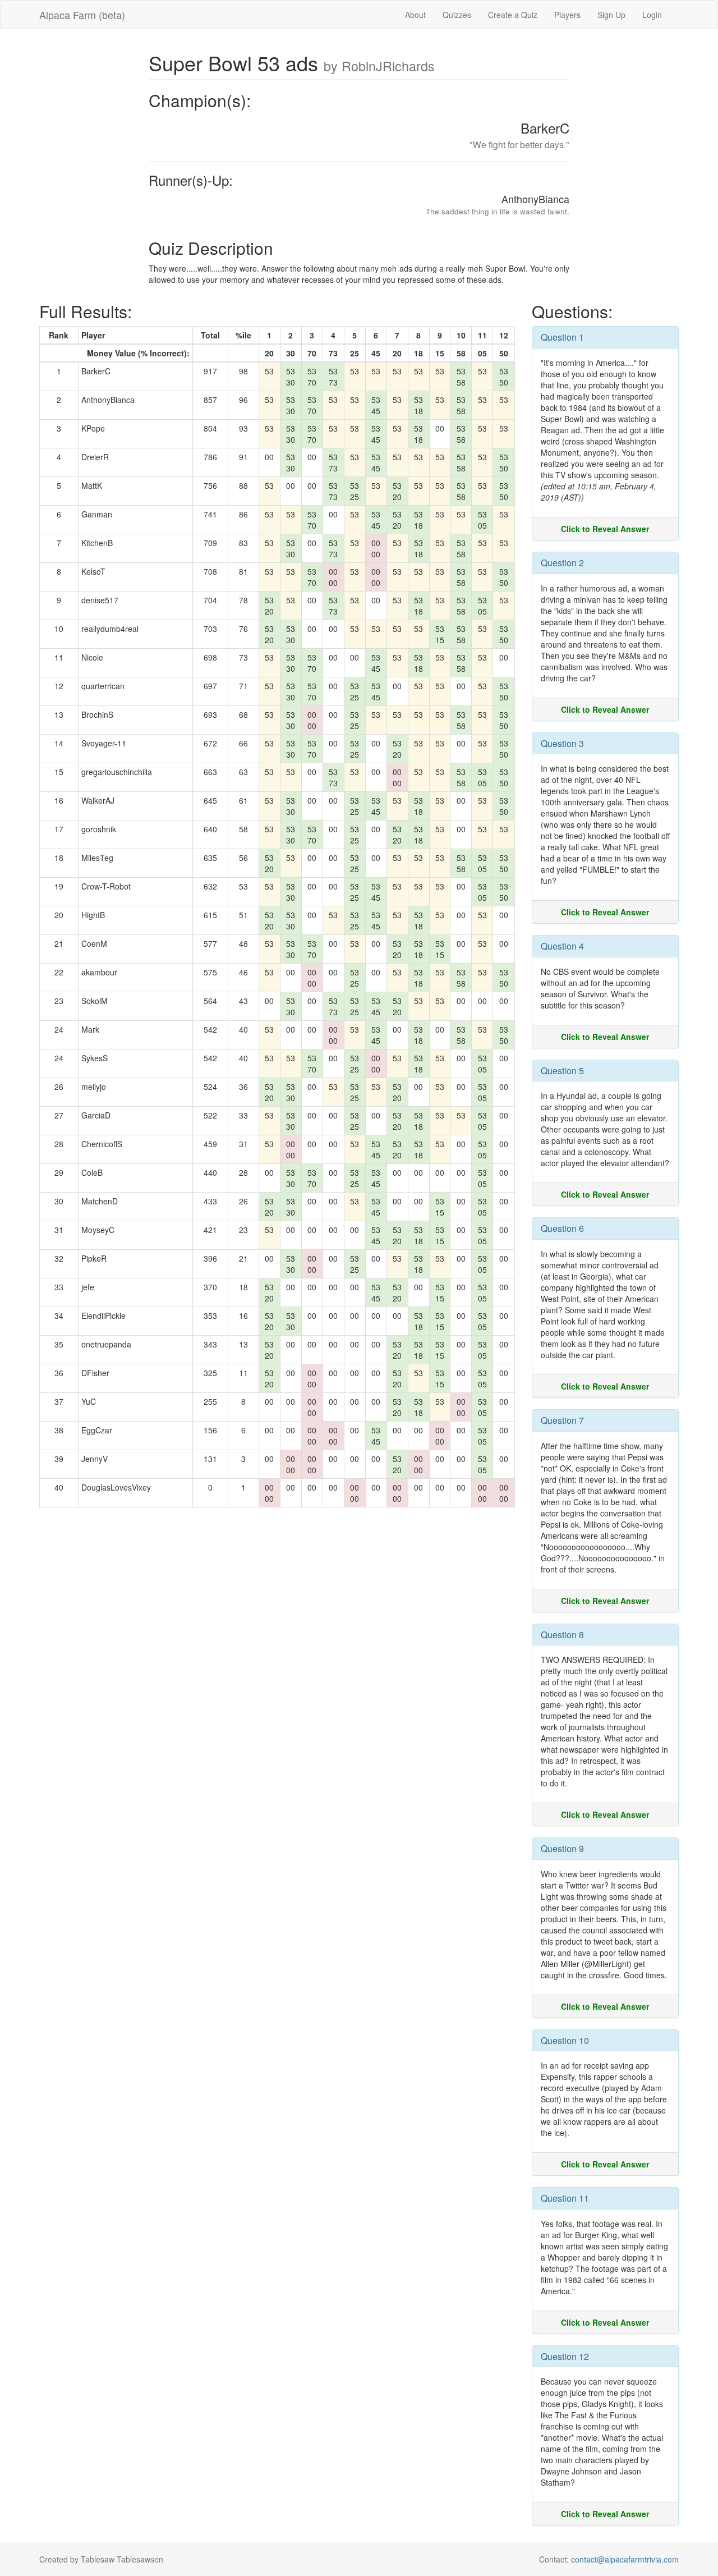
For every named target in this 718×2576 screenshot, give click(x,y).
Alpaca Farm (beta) (82, 15)
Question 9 (562, 1848)
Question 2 (562, 563)
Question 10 (565, 2040)
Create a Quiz (513, 15)
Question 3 (562, 743)
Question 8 (562, 1635)
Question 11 (565, 2198)
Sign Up (611, 15)
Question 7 (562, 1420)
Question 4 (562, 946)
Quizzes (457, 15)
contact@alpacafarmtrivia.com (625, 2559)
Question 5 (562, 1071)
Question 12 (565, 2356)
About (415, 15)
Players (567, 15)
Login (652, 15)
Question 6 (562, 1228)
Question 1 (562, 337)
